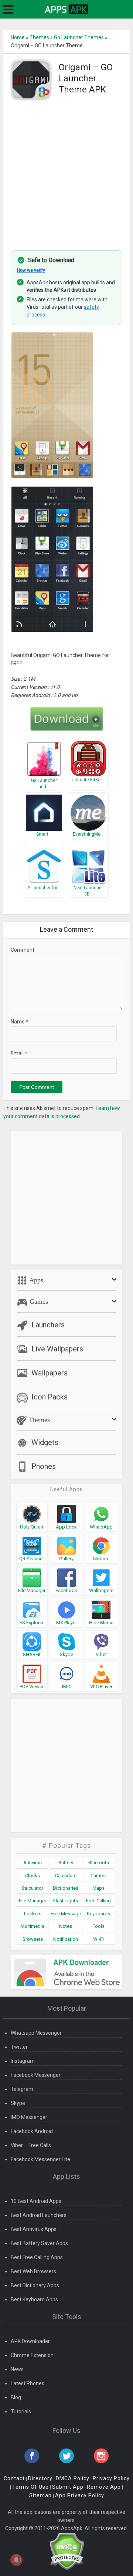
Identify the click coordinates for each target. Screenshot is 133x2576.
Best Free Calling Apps (37, 2257)
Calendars (66, 1876)
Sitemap (40, 2495)
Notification (66, 1939)
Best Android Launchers (39, 2215)
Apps (35, 1280)
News (17, 2369)
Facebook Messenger (36, 2075)
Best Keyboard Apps (34, 2299)
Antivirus (33, 1863)
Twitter (19, 2047)
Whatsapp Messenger (36, 2033)
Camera (99, 1876)
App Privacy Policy (80, 2495)
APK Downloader (30, 2341)
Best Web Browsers (33, 2271)
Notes (66, 1926)
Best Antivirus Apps (34, 2229)
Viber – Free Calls (31, 2145)
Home (18, 37)
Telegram (22, 2089)
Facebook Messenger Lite (40, 2159)
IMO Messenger (29, 2117)
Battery (66, 1863)
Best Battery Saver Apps (39, 2243)
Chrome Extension (32, 2355)
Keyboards (98, 1914)
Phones (44, 1466)
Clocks (33, 1876)
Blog (16, 2397)
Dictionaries (66, 1888)
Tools (99, 1926)
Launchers (48, 1325)
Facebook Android (32, 2131)
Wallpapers (50, 1373)
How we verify (31, 270)
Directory (40, 2478)
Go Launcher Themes (79, 37)
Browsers (33, 1939)
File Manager (33, 1901)
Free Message (66, 1914)
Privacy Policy (111, 2478)
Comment (23, 950)
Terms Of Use (30, 2487)
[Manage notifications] (16, 2560)
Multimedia (33, 1926)
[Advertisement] (66, 173)
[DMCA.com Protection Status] (67, 2551)
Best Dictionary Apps (35, 2285)
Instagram (23, 2061)
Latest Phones (28, 2383)
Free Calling (98, 1901)
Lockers (33, 1914)
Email (19, 1053)
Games (38, 1301)
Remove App (104, 2487)
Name (20, 1022)
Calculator (33, 1888)
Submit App (68, 2487)
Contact (14, 2478)
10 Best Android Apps (36, 2201)
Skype (18, 2103)
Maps (98, 1888)
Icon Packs (50, 1397)
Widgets (45, 1442)
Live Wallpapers (57, 1349)
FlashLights (66, 1901)
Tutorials (21, 2411)
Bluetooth (99, 1863)
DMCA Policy (73, 2478)
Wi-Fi (98, 1939)
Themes (39, 37)
